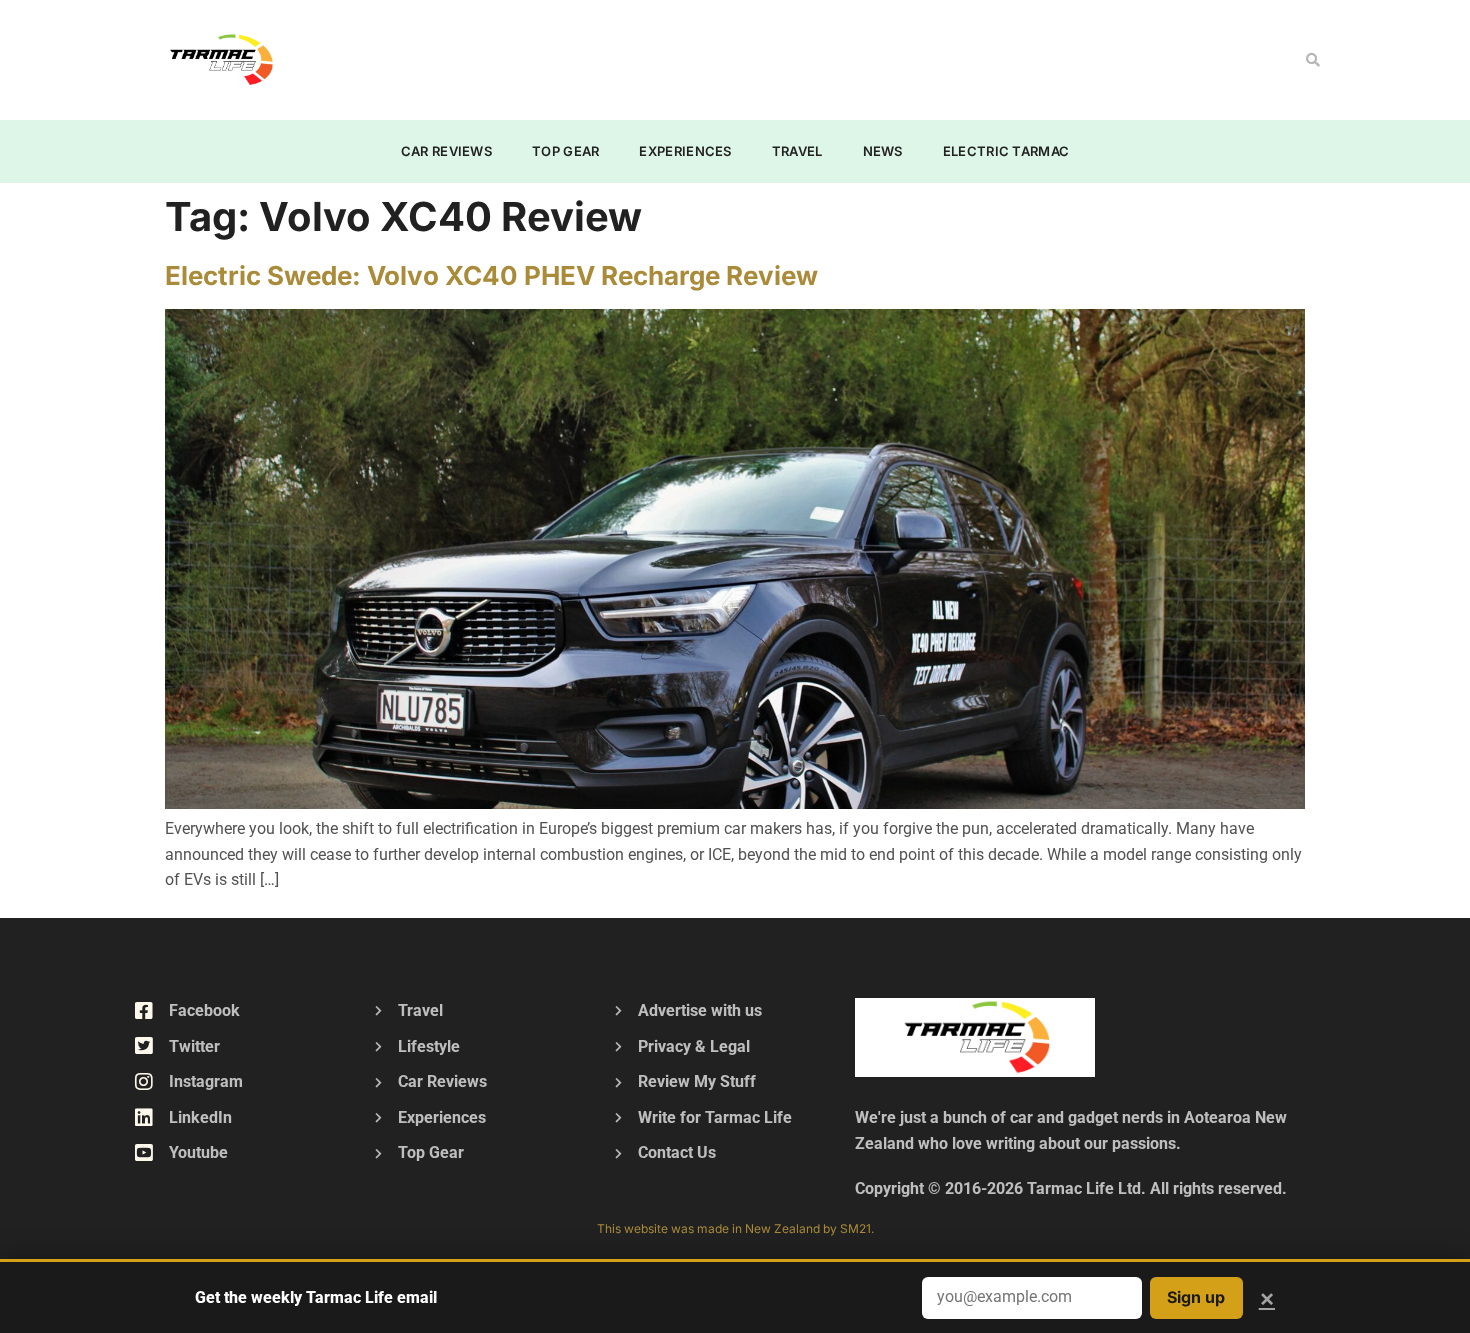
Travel (797, 151)
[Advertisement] (691, 56)
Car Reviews (446, 151)
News (883, 151)
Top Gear (565, 151)
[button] (1313, 60)
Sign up (1196, 1297)
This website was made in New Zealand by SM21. (735, 1228)
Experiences (685, 151)
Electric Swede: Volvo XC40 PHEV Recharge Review (491, 275)
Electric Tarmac (1006, 151)
